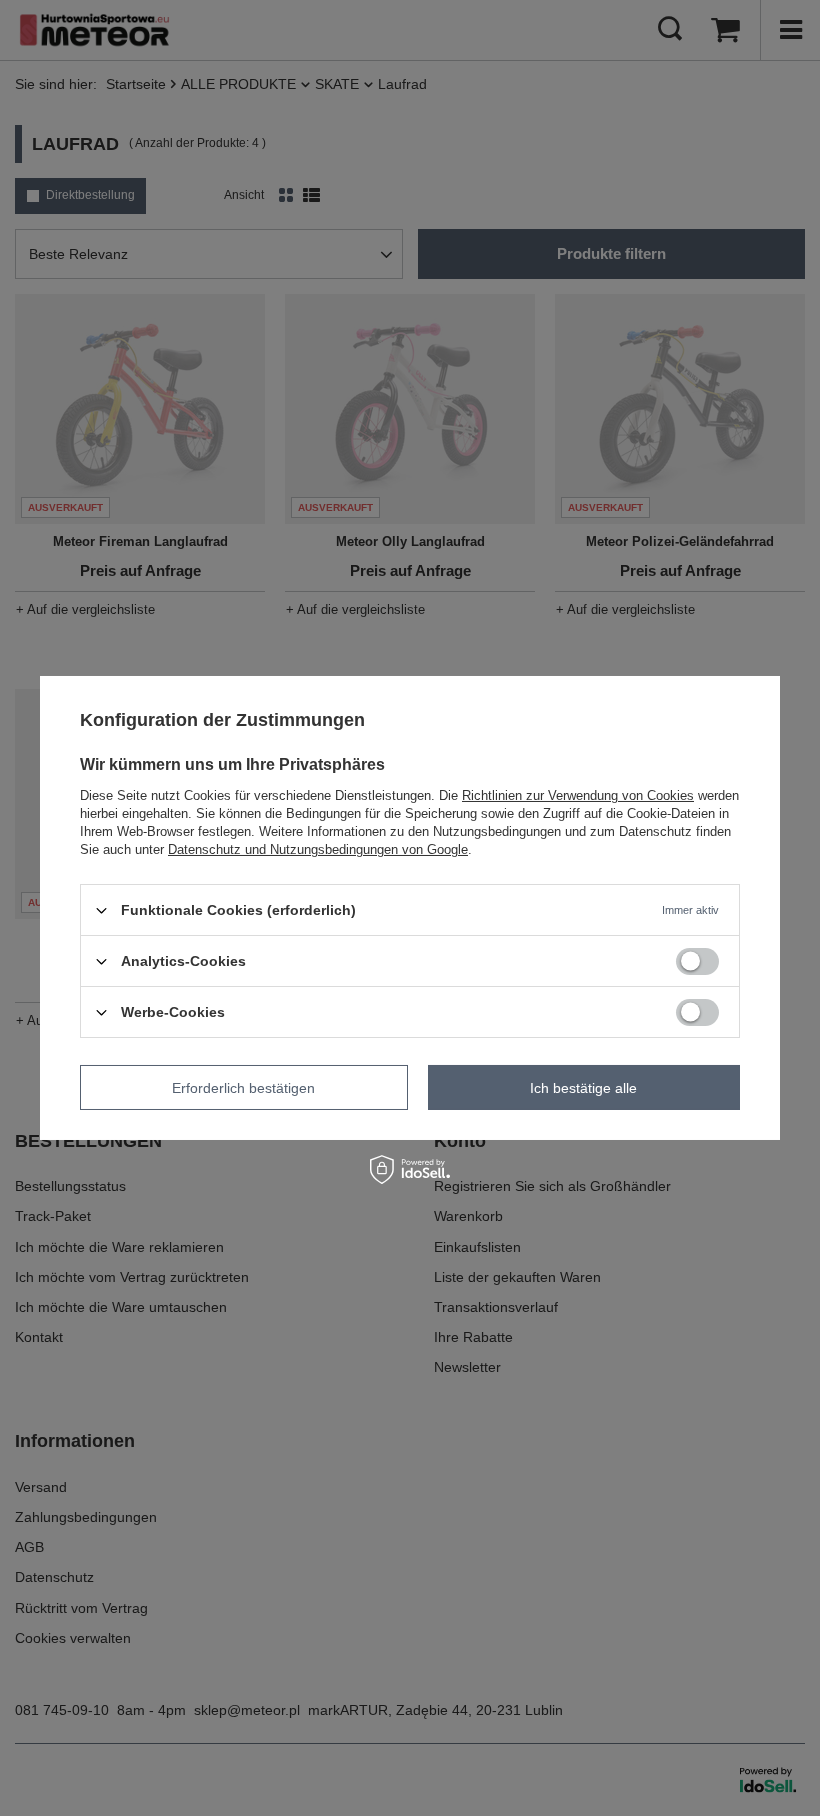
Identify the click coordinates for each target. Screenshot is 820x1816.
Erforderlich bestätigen (243, 1087)
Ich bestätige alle (583, 1087)
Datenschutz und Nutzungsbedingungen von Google (318, 849)
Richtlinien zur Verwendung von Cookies (578, 795)
